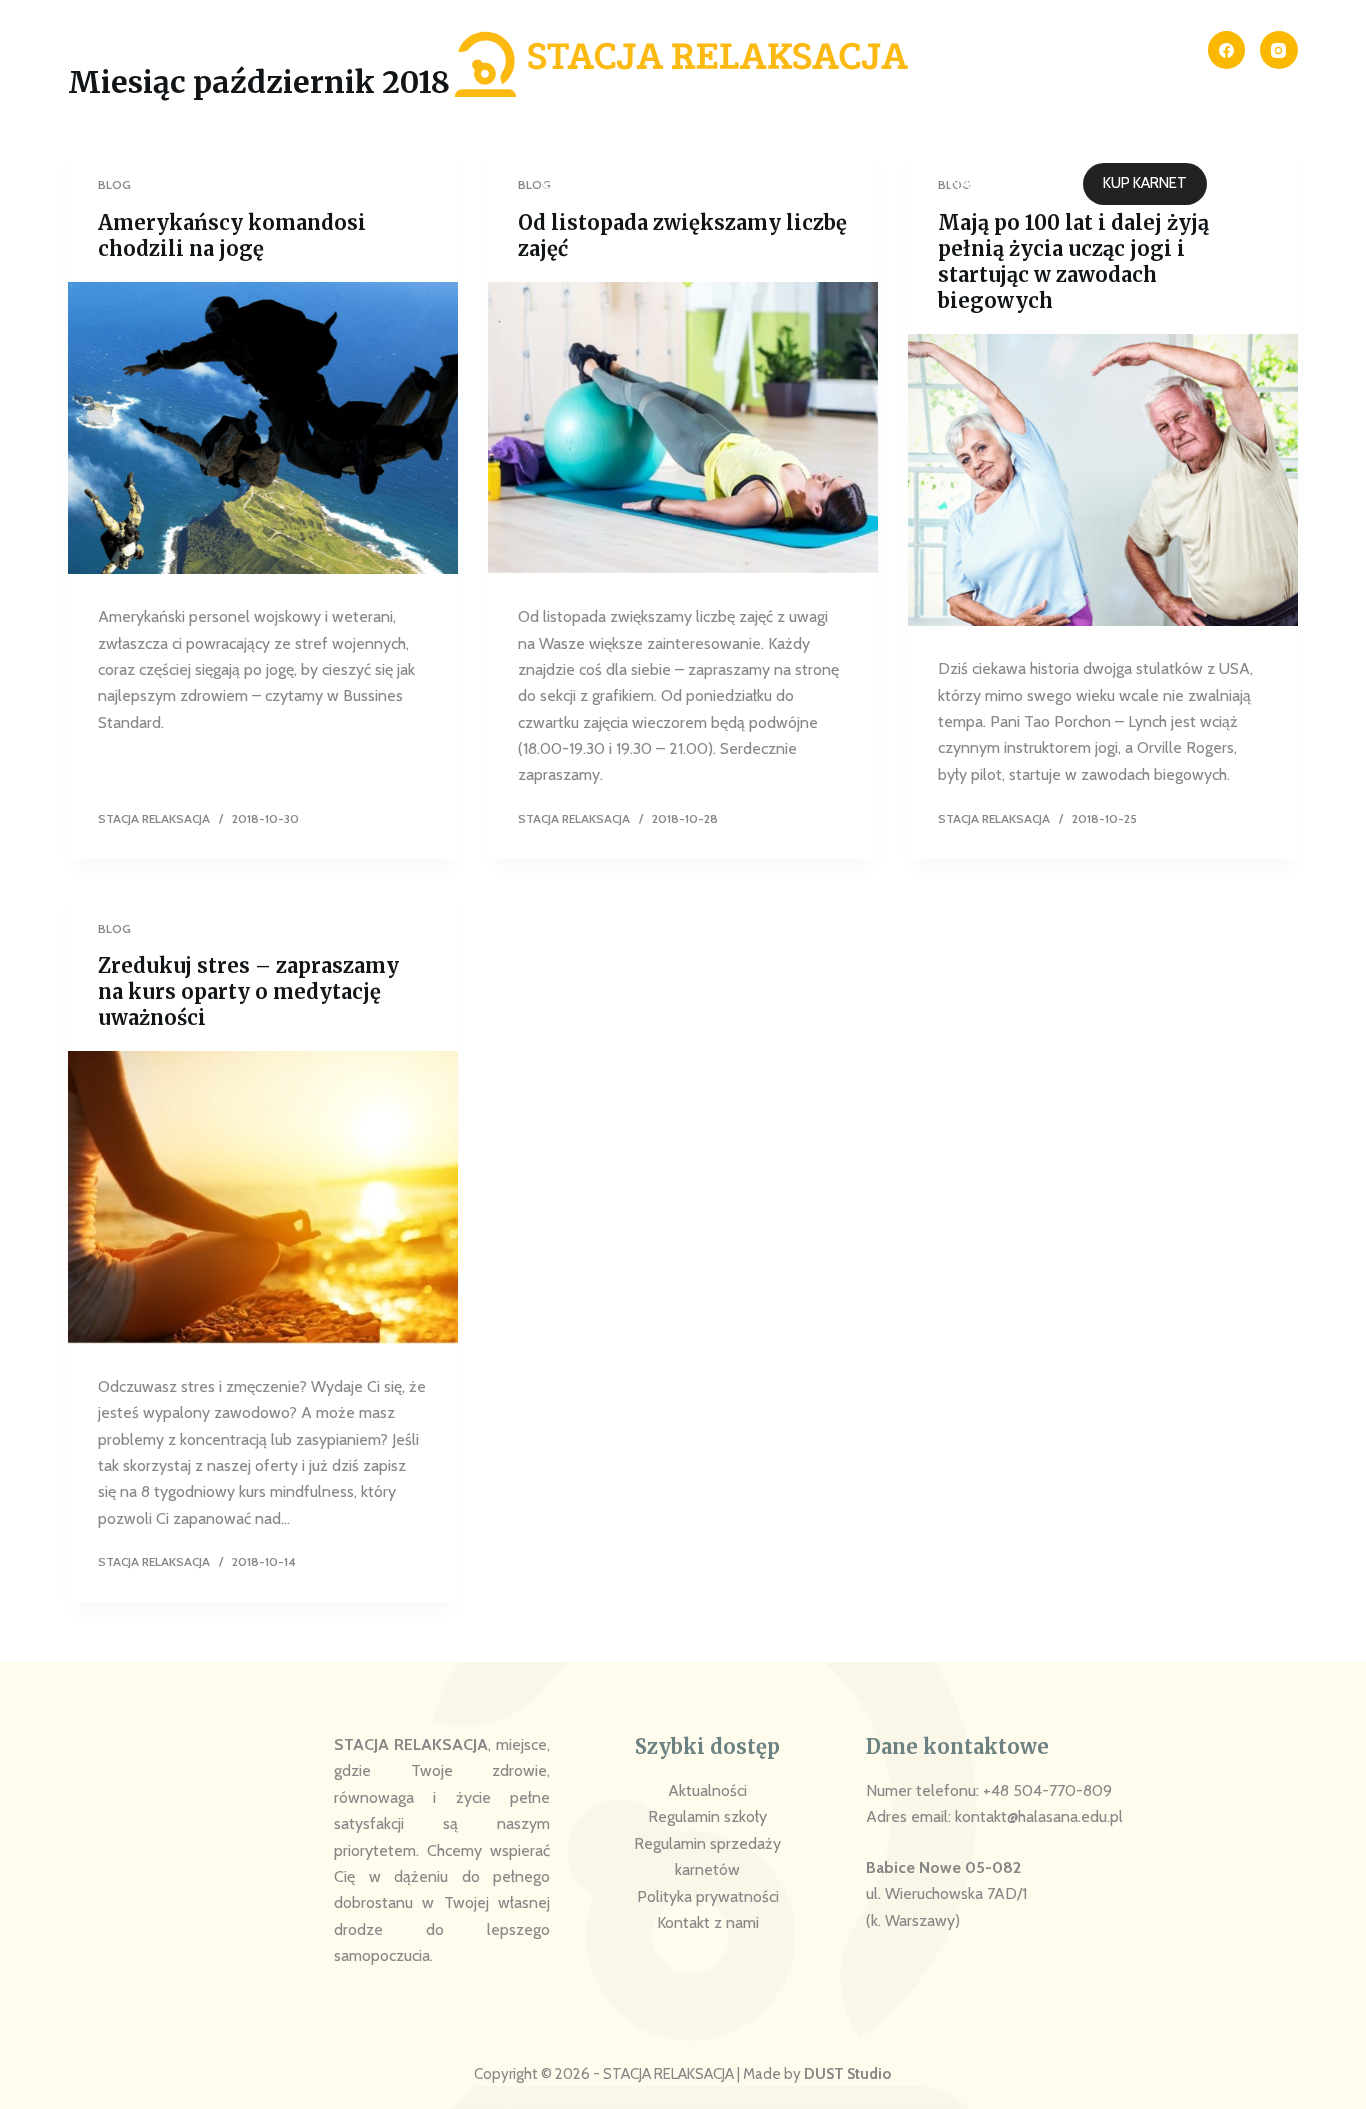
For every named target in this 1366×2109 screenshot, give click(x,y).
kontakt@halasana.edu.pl (1039, 1816)
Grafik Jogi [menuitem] (721, 183)
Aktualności (707, 1790)
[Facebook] (1227, 50)
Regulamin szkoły (707, 1816)
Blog (114, 928)
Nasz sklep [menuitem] (993, 183)
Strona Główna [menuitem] (251, 183)
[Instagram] (1279, 50)
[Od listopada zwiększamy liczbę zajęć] (683, 428)
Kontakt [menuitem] (857, 183)
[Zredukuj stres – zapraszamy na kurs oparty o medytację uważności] (263, 1197)
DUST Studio (847, 2074)
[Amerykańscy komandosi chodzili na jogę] (263, 428)
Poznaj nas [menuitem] (421, 183)
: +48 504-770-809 (1044, 1790)
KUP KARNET (1145, 183)
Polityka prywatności (708, 1896)
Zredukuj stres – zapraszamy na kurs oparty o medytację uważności (248, 991)
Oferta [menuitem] (572, 183)
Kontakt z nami (708, 1922)
